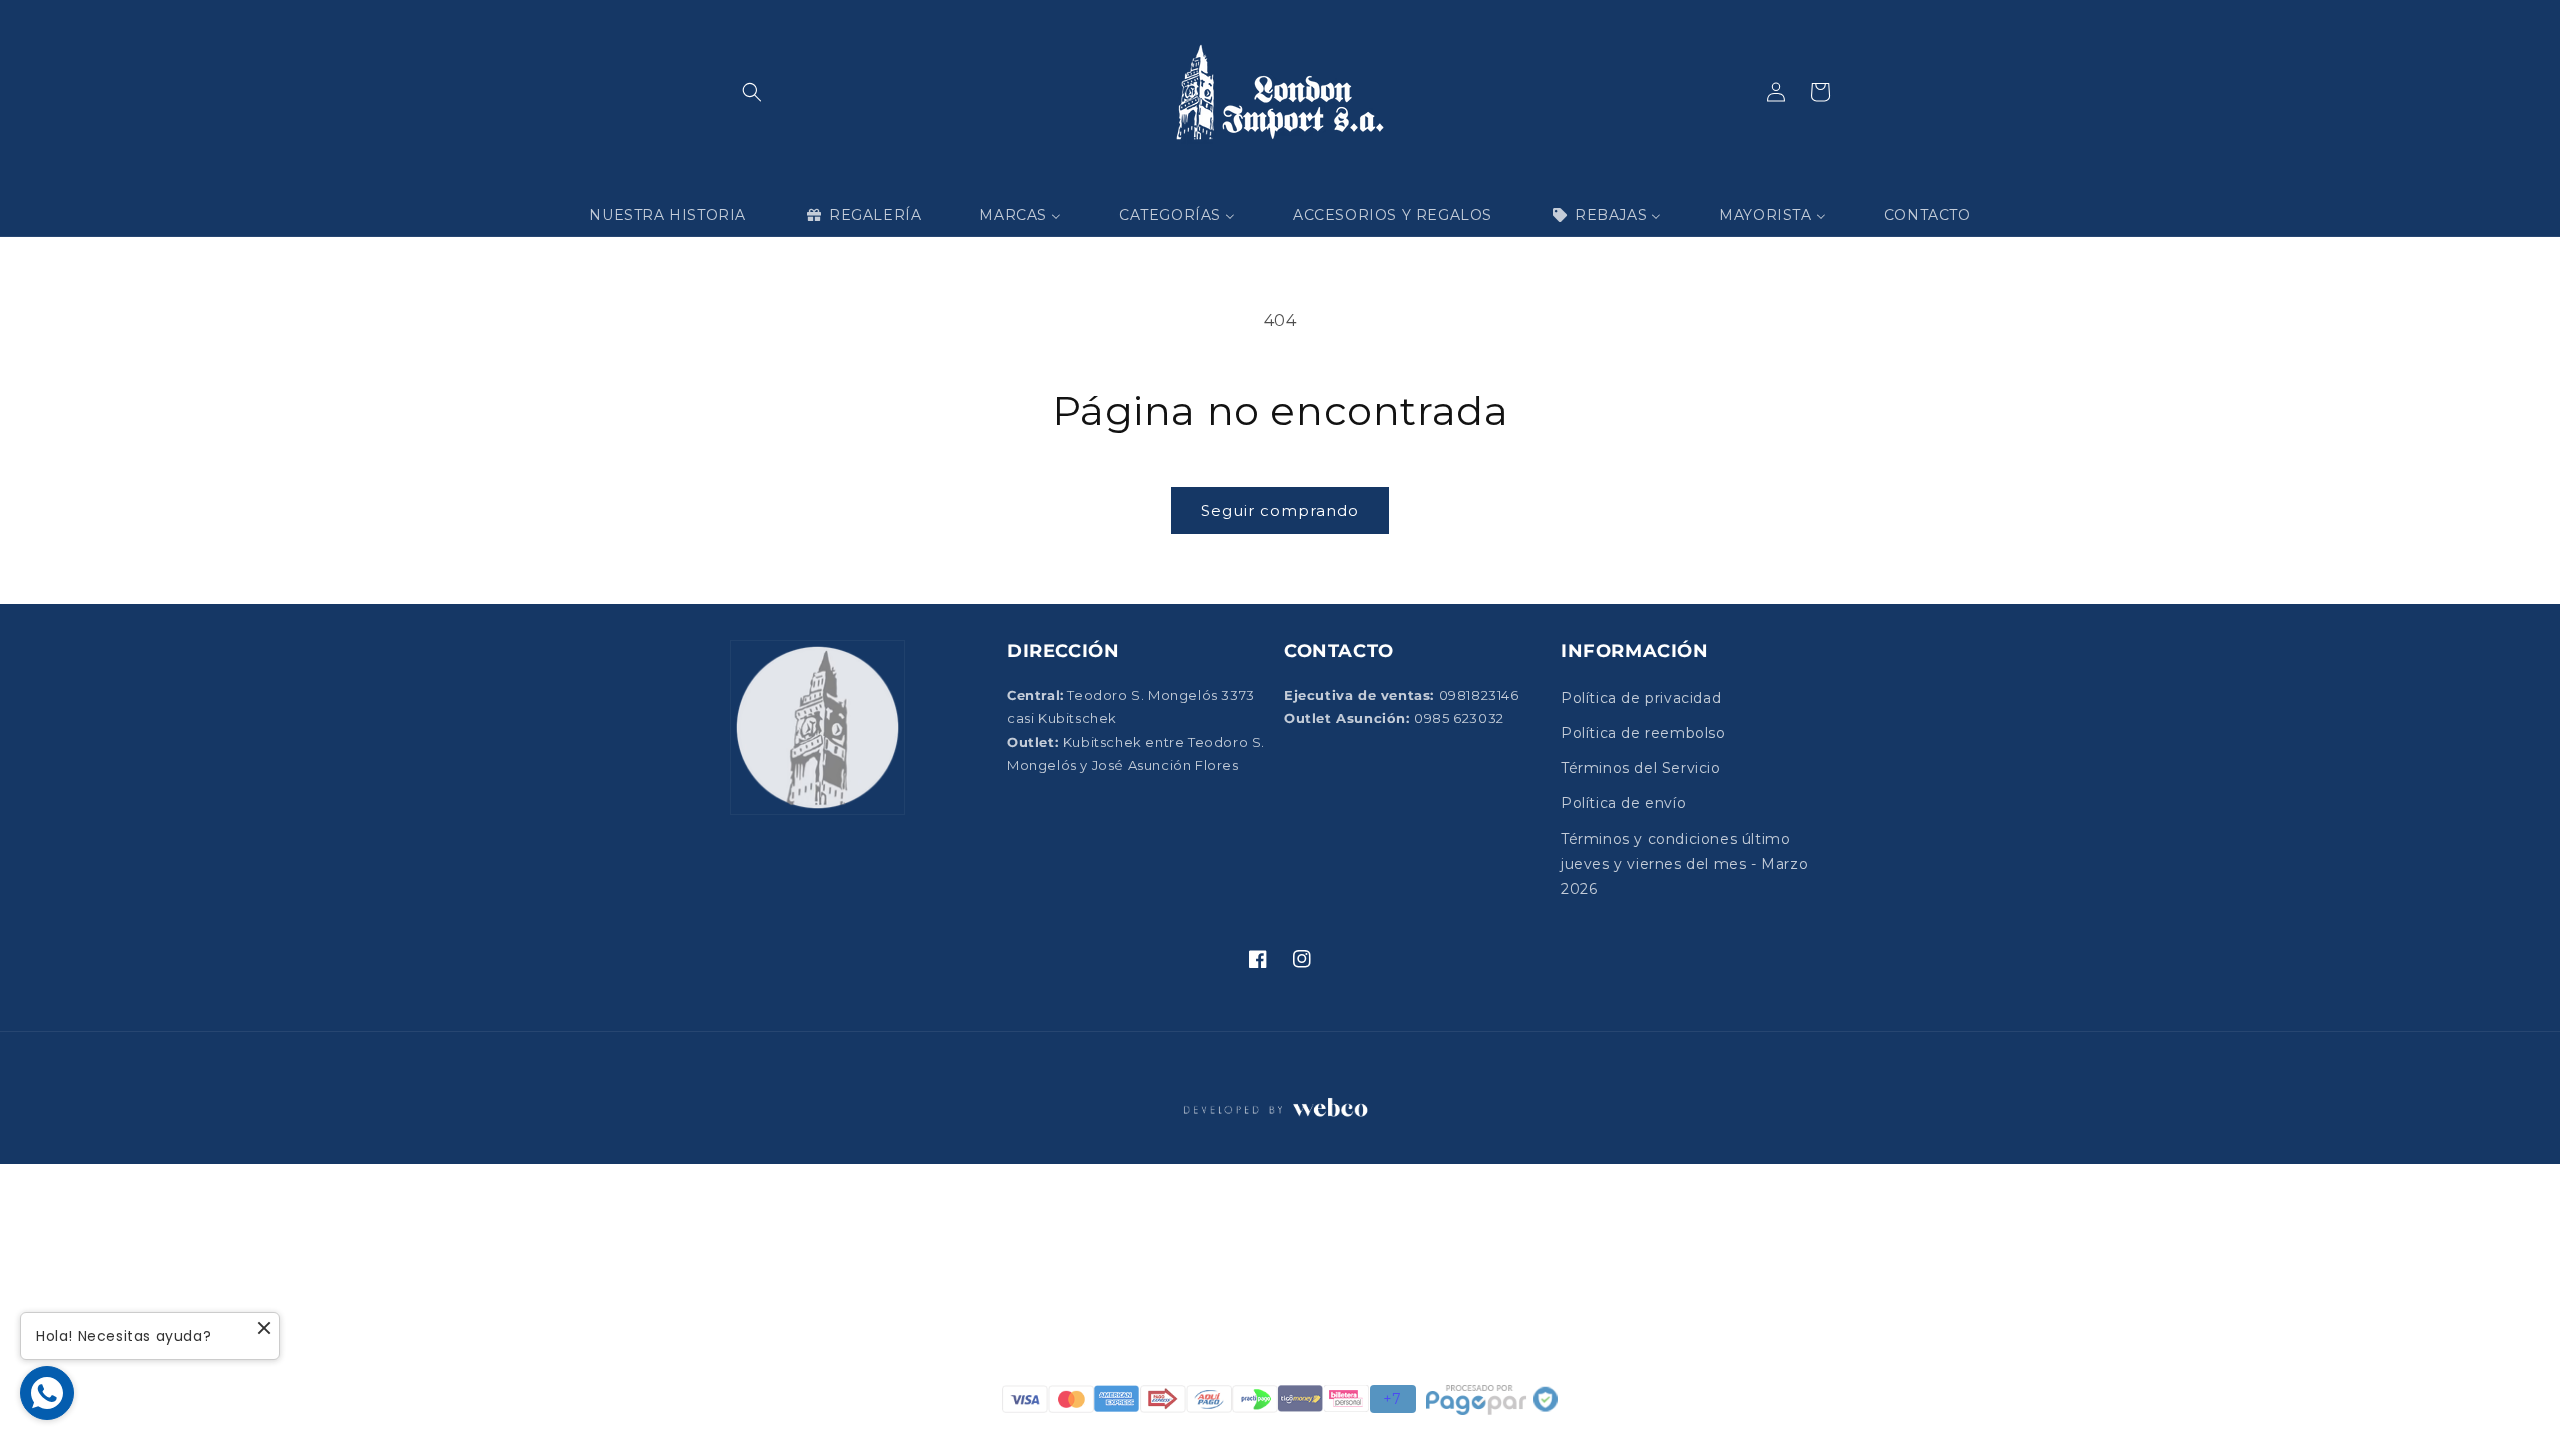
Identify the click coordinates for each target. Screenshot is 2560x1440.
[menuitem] (667, 215)
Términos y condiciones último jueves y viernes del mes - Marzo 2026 (1684, 864)
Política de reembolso (1643, 733)
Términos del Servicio (1641, 768)
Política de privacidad (1641, 698)
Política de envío (1623, 803)
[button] (752, 92)
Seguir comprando (1280, 510)
